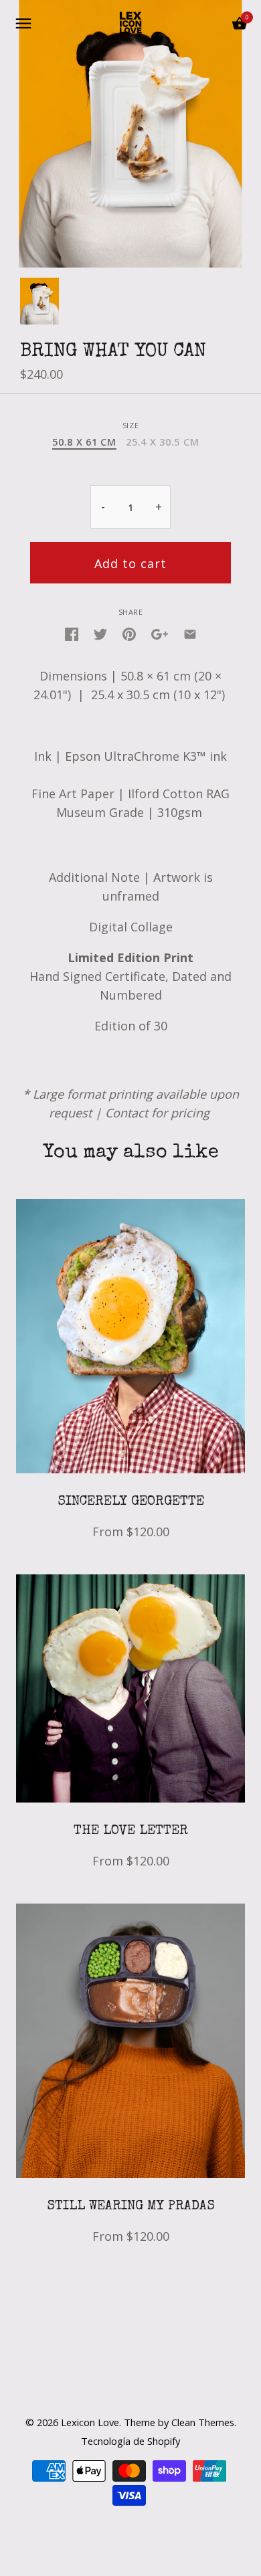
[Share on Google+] (160, 633)
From (131, 1532)
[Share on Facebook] (72, 633)
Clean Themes (203, 2422)
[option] (39, 301)
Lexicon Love (90, 2422)
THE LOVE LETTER (131, 1831)
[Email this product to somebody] (190, 633)
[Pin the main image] (129, 633)
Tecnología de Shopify (130, 2441)
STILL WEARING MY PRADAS (131, 2207)
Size (130, 425)
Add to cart (130, 563)
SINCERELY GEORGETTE (131, 1502)
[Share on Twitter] (100, 633)
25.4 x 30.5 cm (162, 442)
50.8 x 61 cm (84, 442)
